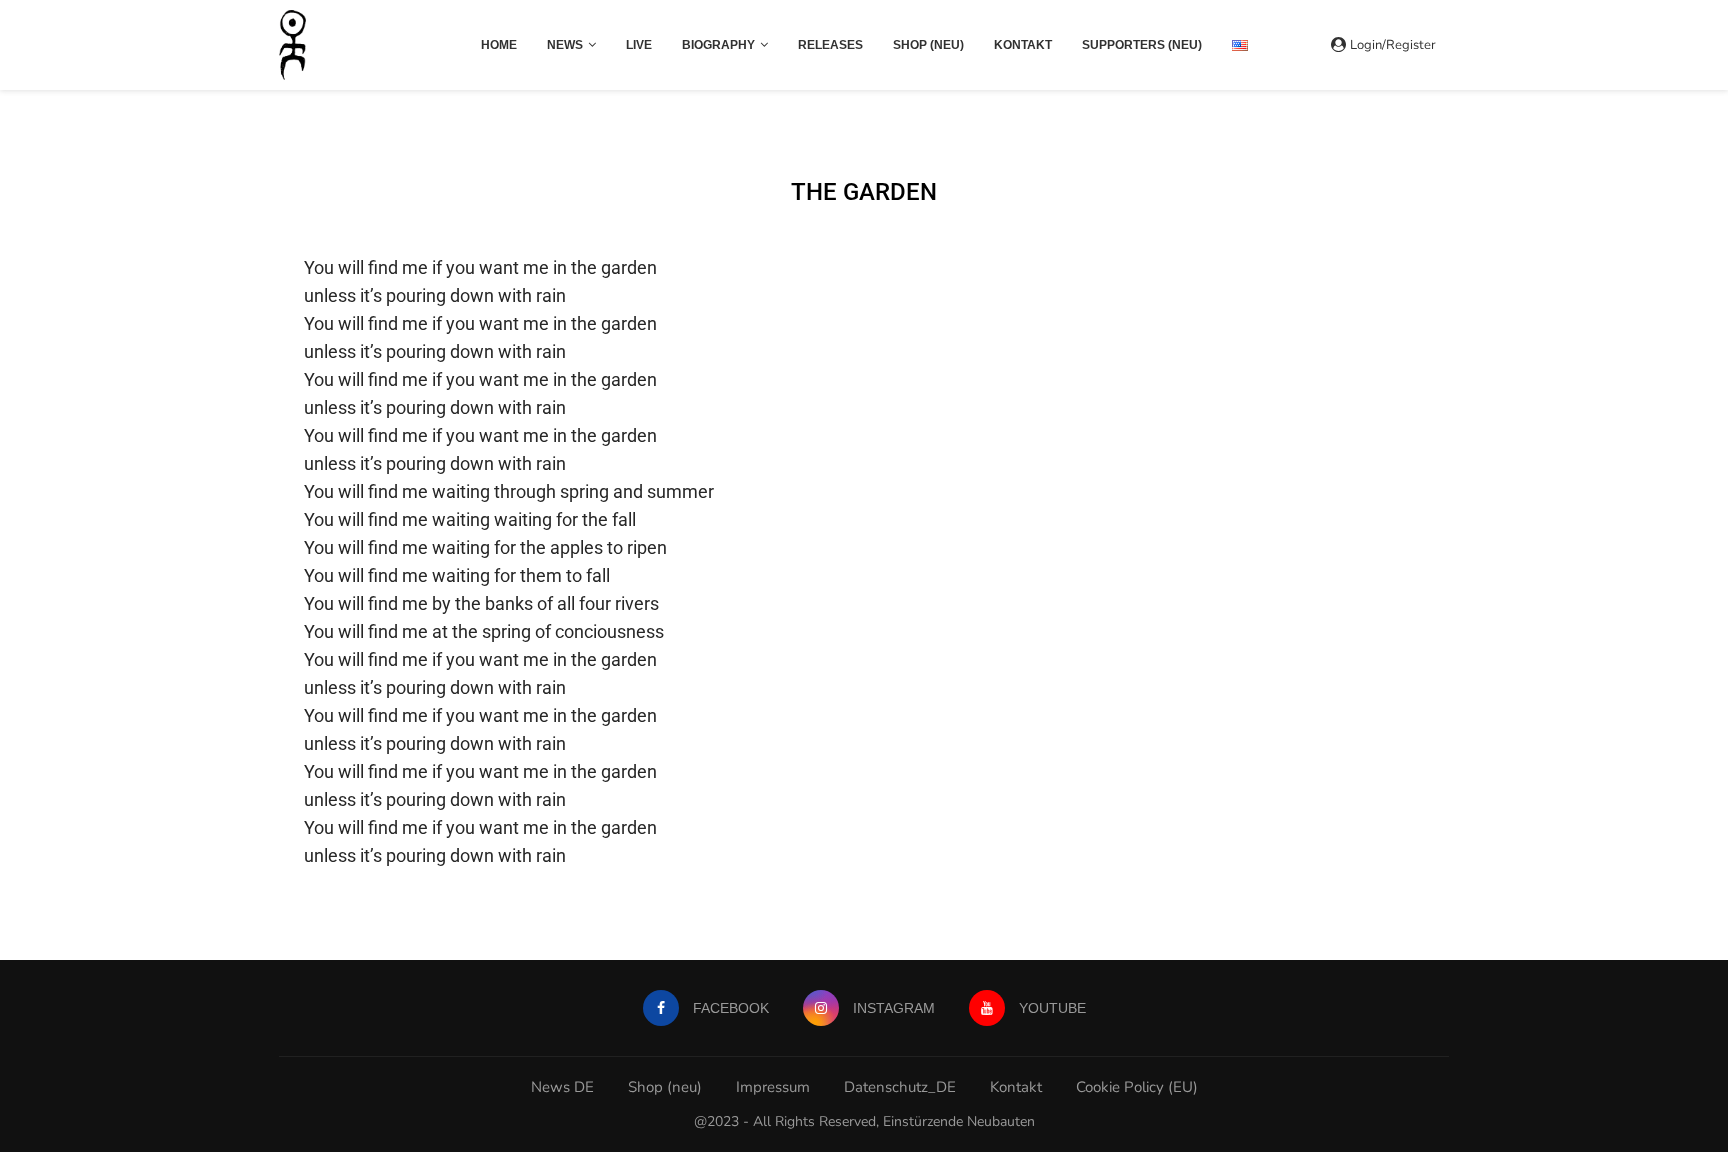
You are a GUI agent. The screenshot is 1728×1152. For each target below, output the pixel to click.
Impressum (773, 1087)
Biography (718, 45)
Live (639, 45)
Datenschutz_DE (900, 1087)
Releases (830, 45)
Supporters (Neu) (1142, 45)
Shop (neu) (928, 45)
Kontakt (1023, 45)
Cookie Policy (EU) (1137, 1087)
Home (499, 45)
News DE (562, 1087)
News (565, 45)
